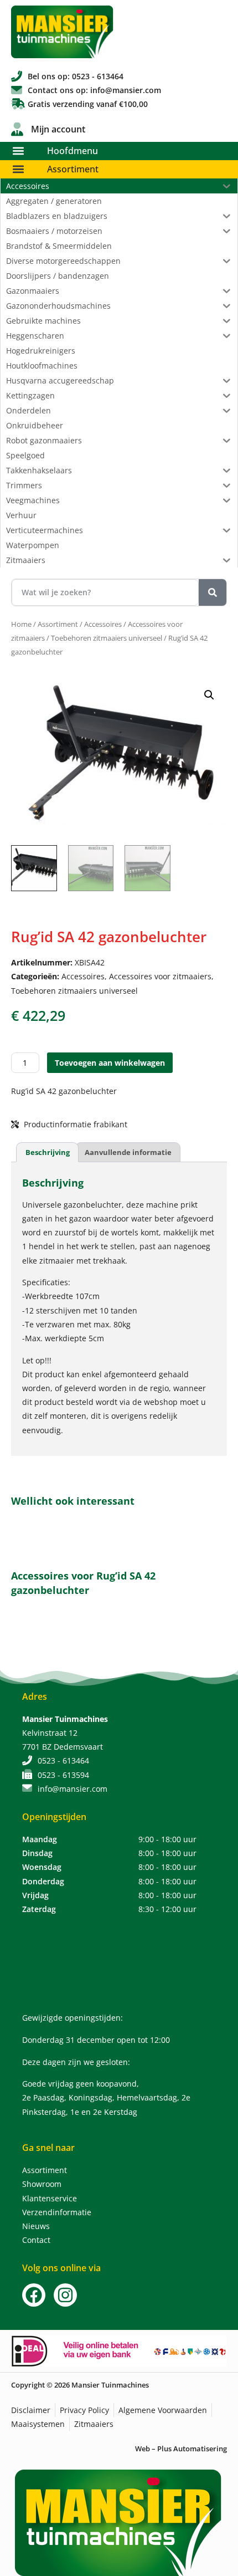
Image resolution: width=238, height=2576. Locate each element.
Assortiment (73, 169)
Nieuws (36, 2226)
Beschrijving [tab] (48, 1152)
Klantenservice (50, 2198)
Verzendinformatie (57, 2212)
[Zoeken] (213, 592)
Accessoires (103, 624)
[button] (18, 151)
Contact (36, 2240)
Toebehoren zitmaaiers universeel (107, 638)
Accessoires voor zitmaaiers (160, 976)
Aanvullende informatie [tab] (128, 1152)
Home (21, 624)
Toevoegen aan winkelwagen (110, 1063)
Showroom (42, 2184)
